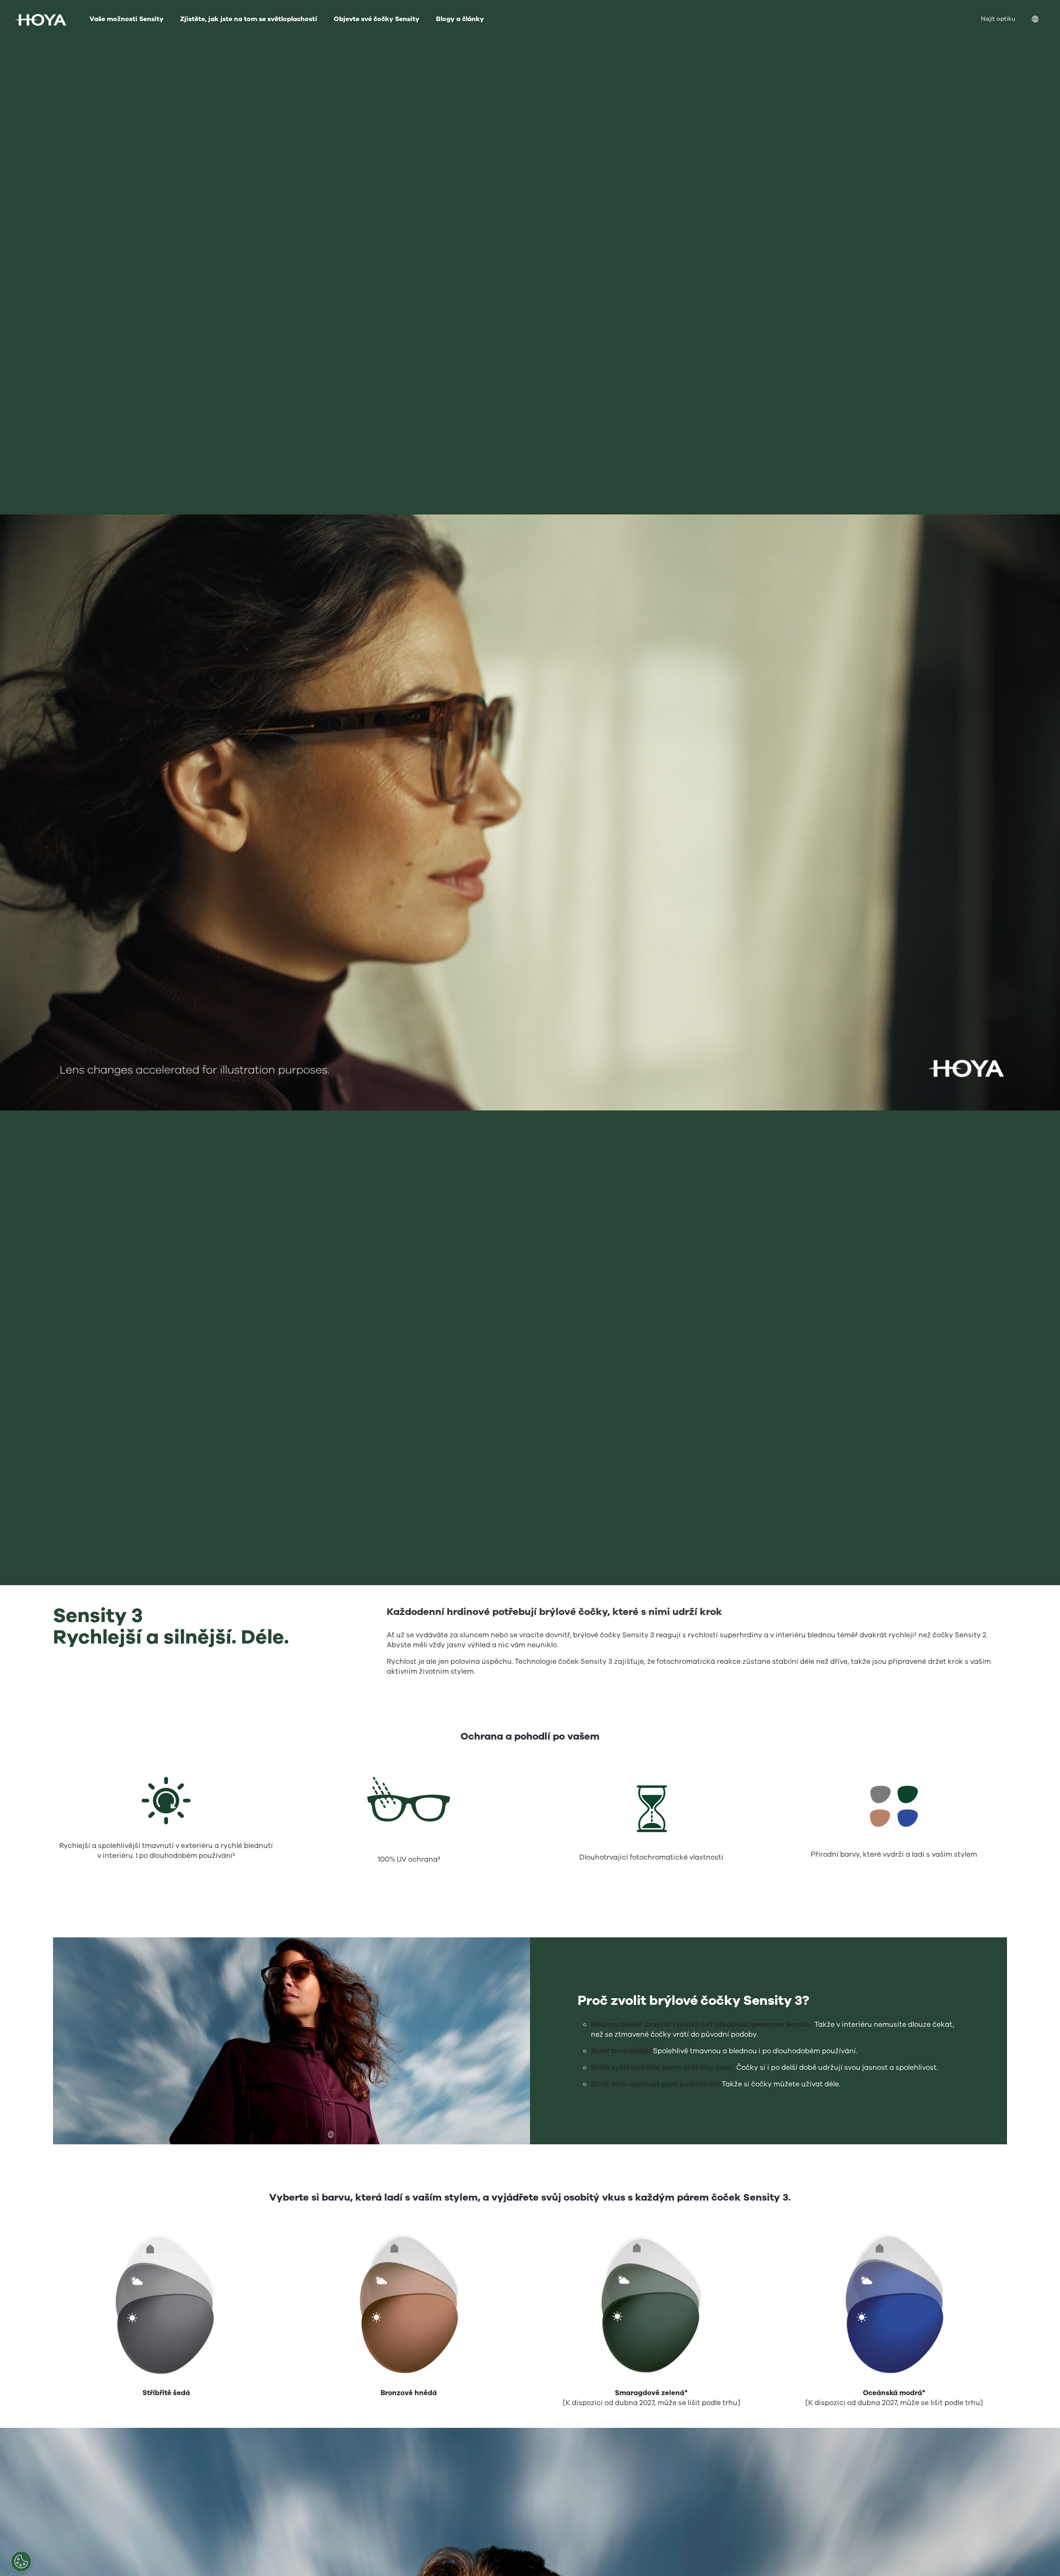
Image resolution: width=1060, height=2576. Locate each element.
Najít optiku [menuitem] (998, 19)
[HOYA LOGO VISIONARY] (41, 20)
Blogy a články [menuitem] (460, 19)
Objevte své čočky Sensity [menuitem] (377, 19)
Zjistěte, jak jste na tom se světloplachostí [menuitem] (249, 19)
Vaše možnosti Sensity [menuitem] (126, 19)
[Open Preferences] (21, 2562)
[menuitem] (1042, 20)
